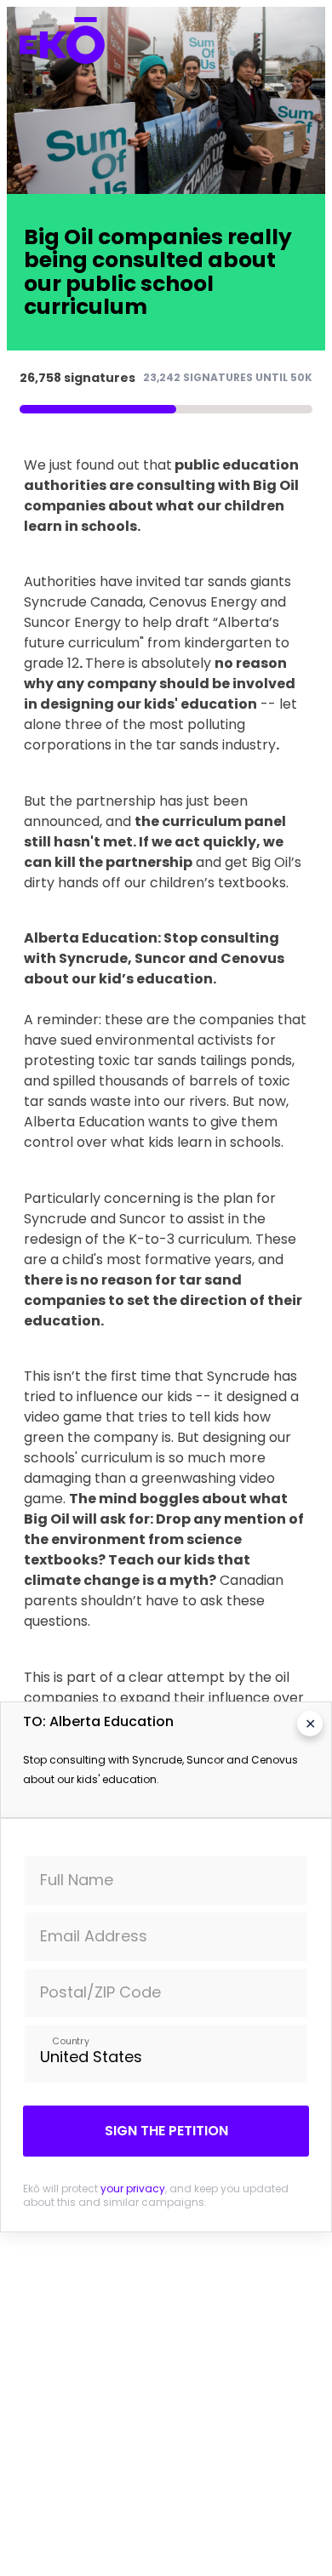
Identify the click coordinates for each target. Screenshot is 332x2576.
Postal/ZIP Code (100, 1992)
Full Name (77, 1880)
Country (70, 2040)
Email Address (94, 1936)
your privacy (133, 2188)
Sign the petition (166, 2131)
